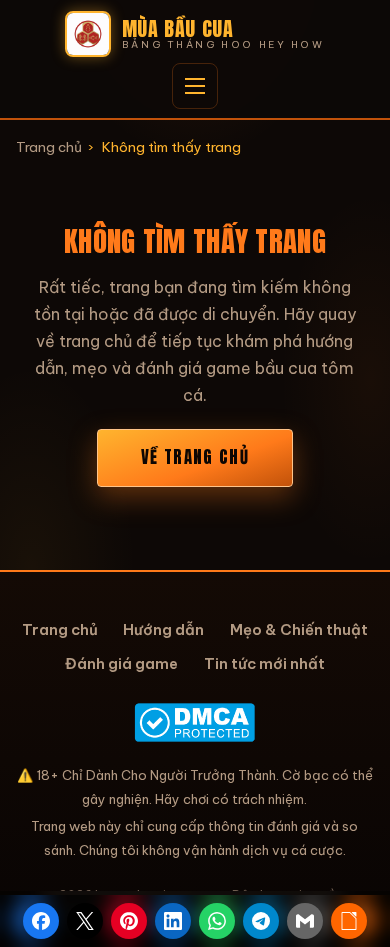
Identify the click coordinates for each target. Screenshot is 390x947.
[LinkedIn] (173, 921)
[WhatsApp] (217, 921)
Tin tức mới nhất (264, 663)
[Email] (305, 921)
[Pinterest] (129, 921)
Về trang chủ (195, 457)
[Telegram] (261, 921)
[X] (85, 921)
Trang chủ (49, 147)
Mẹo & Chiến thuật (299, 629)
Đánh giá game (121, 663)
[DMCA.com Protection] (195, 722)
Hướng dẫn (163, 629)
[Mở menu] (195, 86)
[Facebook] (41, 921)
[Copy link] (349, 921)
